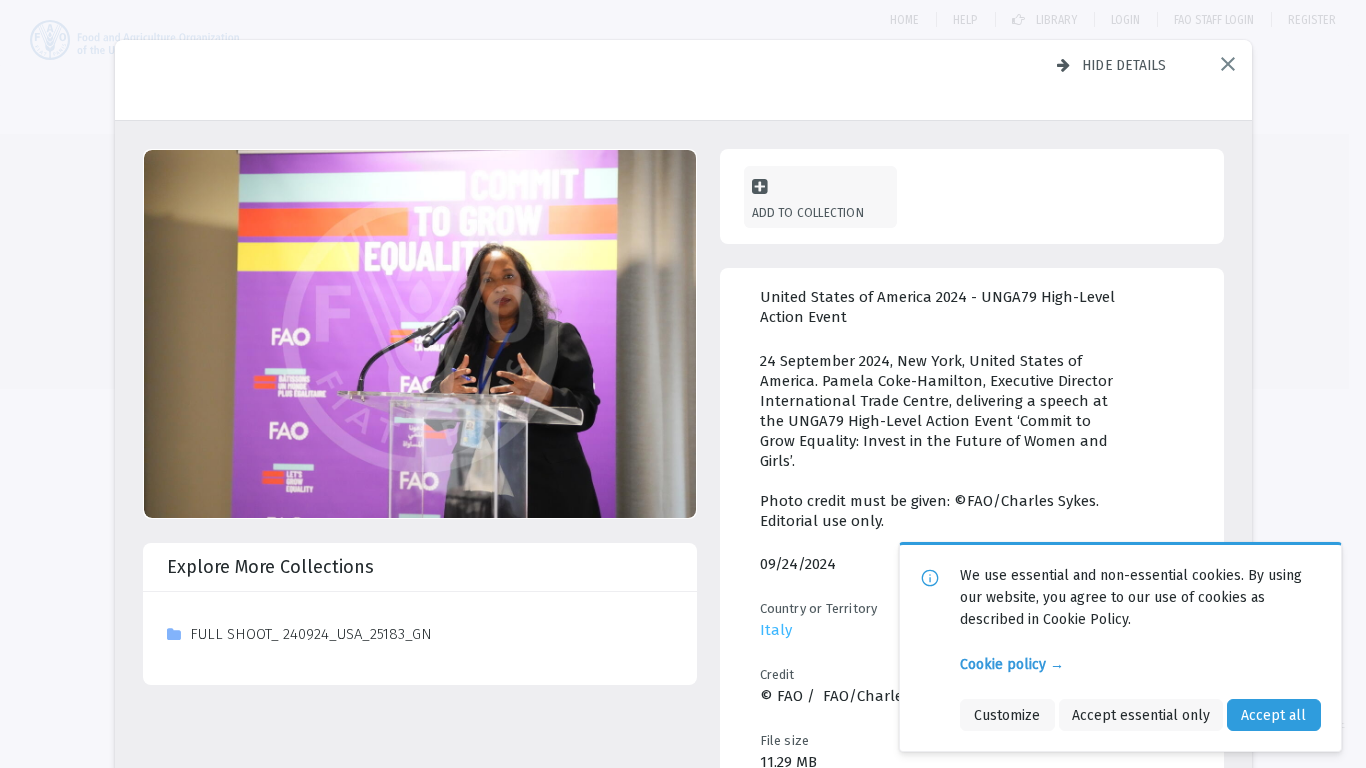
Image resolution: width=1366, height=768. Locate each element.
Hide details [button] (1124, 65)
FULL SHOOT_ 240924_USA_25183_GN (311, 634)
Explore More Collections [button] (270, 567)
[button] (1228, 64)
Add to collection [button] (808, 212)
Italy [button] (776, 630)
